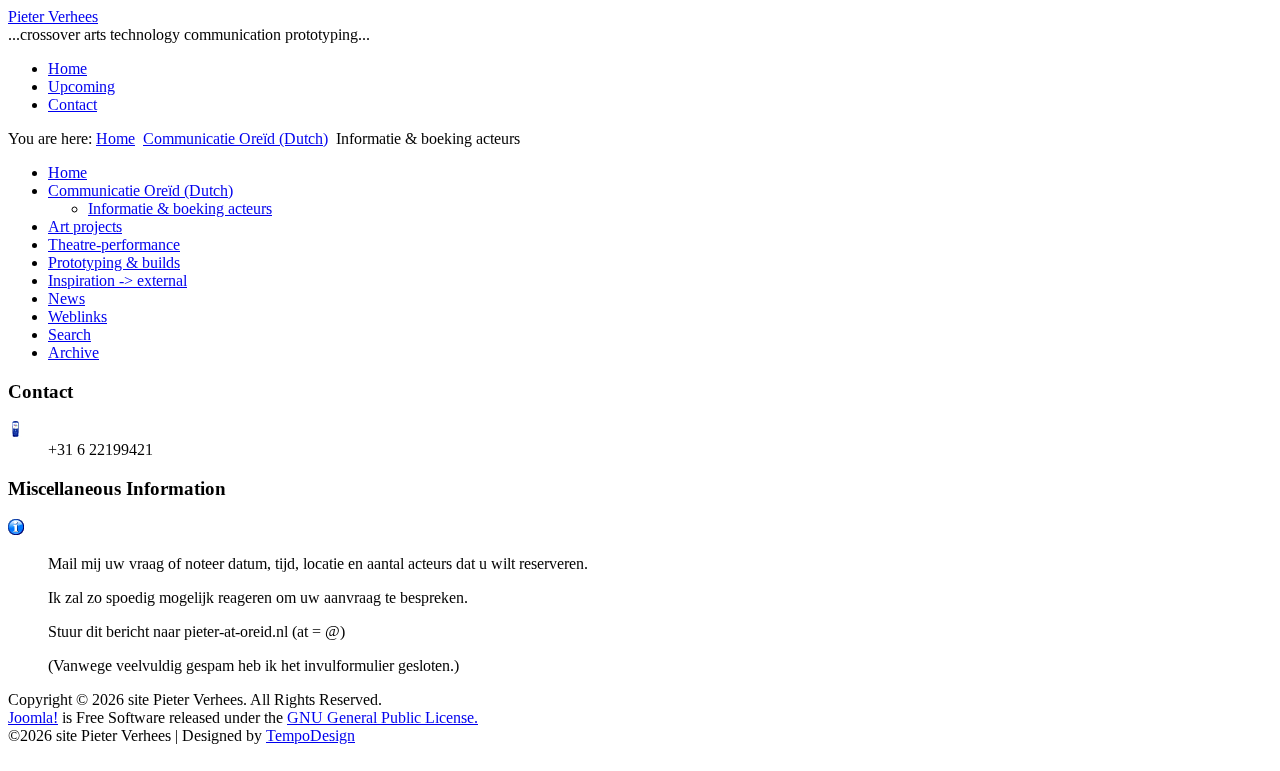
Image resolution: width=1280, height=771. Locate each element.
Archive (73, 352)
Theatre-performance (114, 244)
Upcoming (81, 86)
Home (67, 68)
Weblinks (77, 316)
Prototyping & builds (114, 262)
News (66, 298)
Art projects (85, 226)
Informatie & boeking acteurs (180, 208)
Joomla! (33, 717)
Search (69, 334)
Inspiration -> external (117, 280)
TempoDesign (310, 735)
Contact (72, 104)
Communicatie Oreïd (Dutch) (235, 138)
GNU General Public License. (382, 717)
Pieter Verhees (53, 16)
